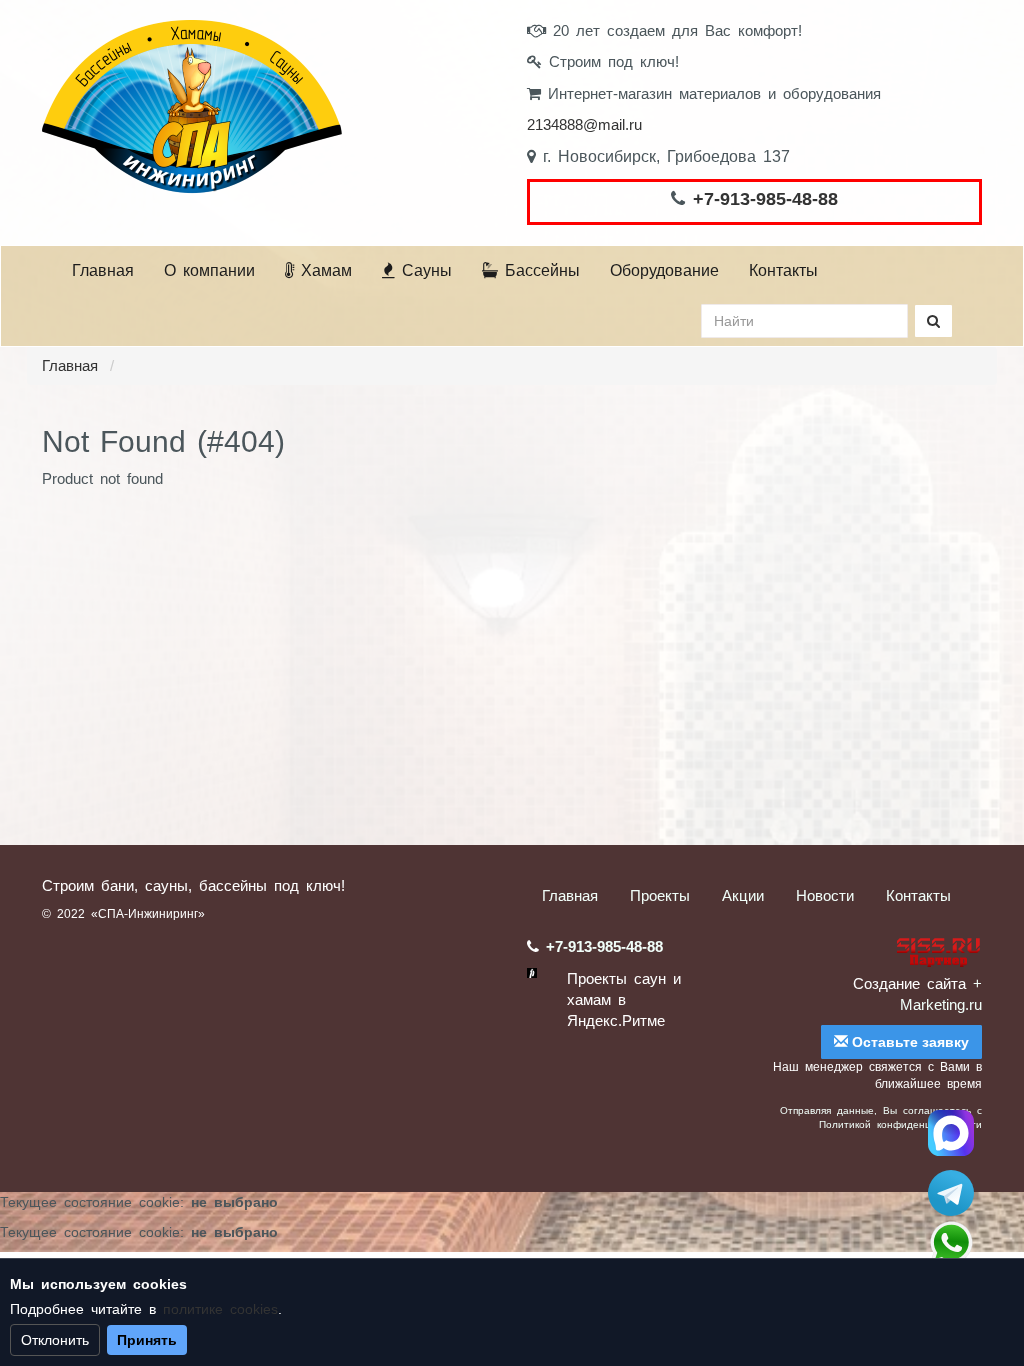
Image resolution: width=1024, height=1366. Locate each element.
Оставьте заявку (908, 1042)
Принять (147, 1340)
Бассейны (539, 270)
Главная (103, 270)
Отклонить (55, 1340)
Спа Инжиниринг (951, 1133)
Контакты (783, 270)
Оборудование (664, 270)
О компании (209, 270)
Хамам (323, 270)
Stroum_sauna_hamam (951, 1193)
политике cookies (220, 1309)
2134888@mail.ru (584, 124)
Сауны (423, 270)
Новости (825, 895)
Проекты (660, 895)
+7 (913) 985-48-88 (951, 1243)
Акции (743, 895)
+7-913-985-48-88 (765, 199)
